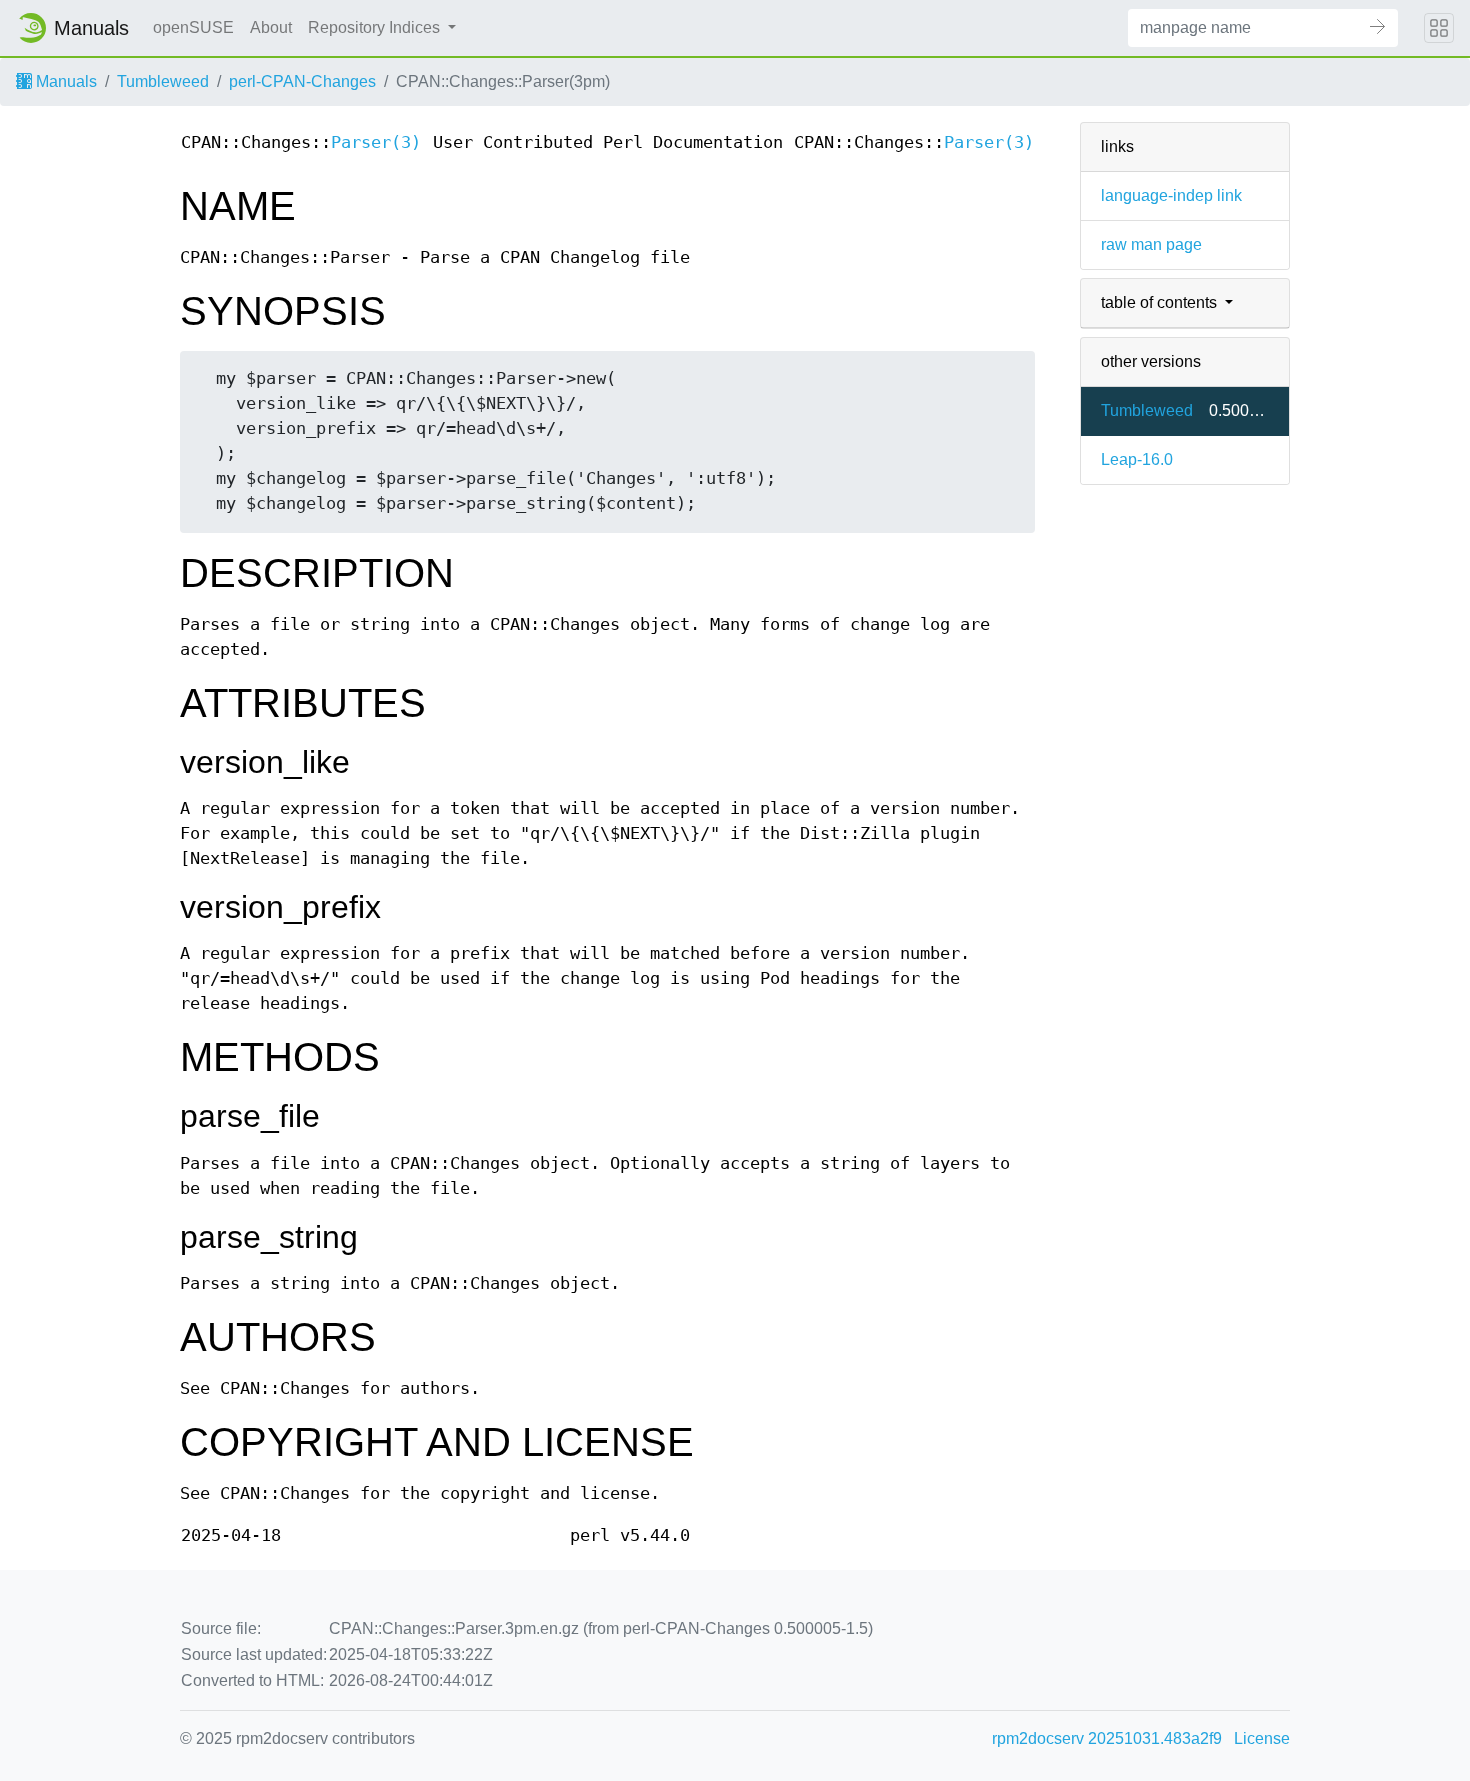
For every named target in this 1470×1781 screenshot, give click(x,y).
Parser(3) (376, 142)
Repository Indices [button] (376, 27)
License (1262, 1738)
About (271, 27)
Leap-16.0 (1137, 459)
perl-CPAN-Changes (302, 81)
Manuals (64, 81)
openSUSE (193, 27)
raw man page (1151, 244)
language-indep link (1171, 195)
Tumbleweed (163, 81)
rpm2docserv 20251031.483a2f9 (1107, 1738)
